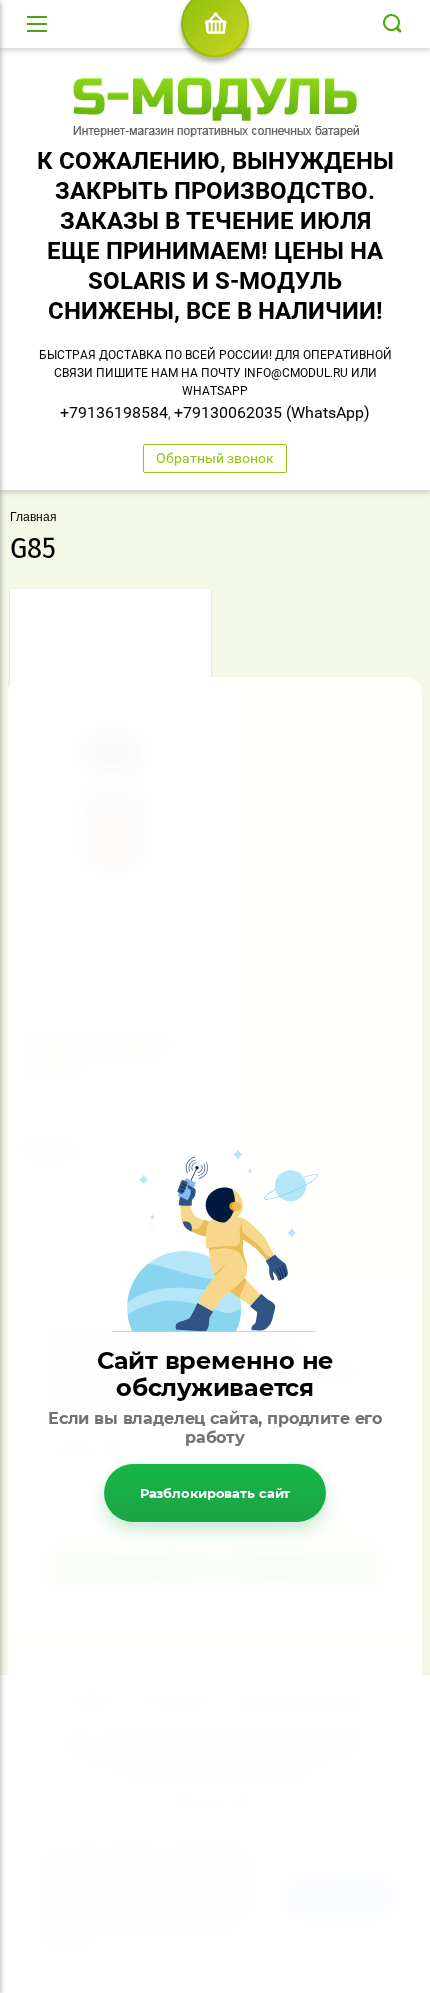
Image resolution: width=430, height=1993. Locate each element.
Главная (33, 517)
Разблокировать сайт (215, 1493)
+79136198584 (114, 412)
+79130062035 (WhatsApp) (272, 412)
